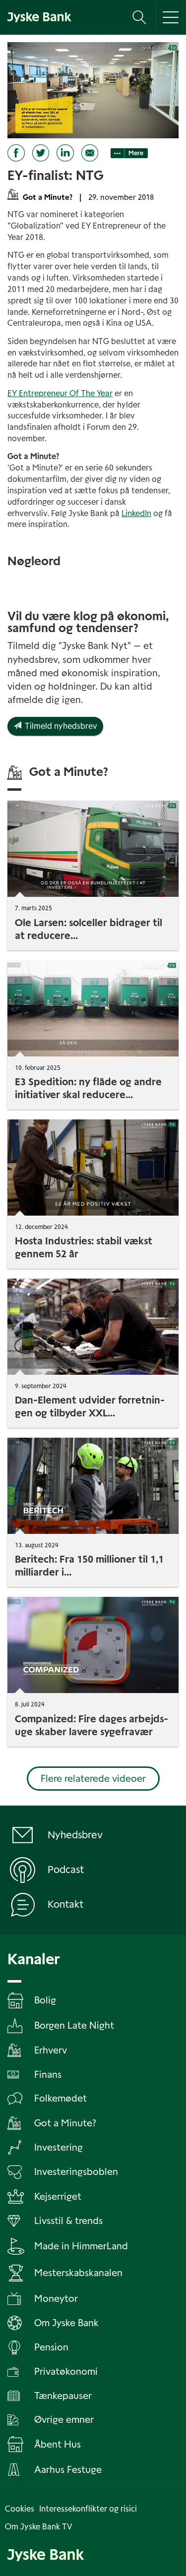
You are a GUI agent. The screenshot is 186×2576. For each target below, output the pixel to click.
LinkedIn (136, 513)
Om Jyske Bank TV (39, 2527)
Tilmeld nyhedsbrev (59, 726)
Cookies (20, 2509)
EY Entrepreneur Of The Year (60, 393)
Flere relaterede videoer (93, 1779)
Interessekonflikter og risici (88, 2509)
